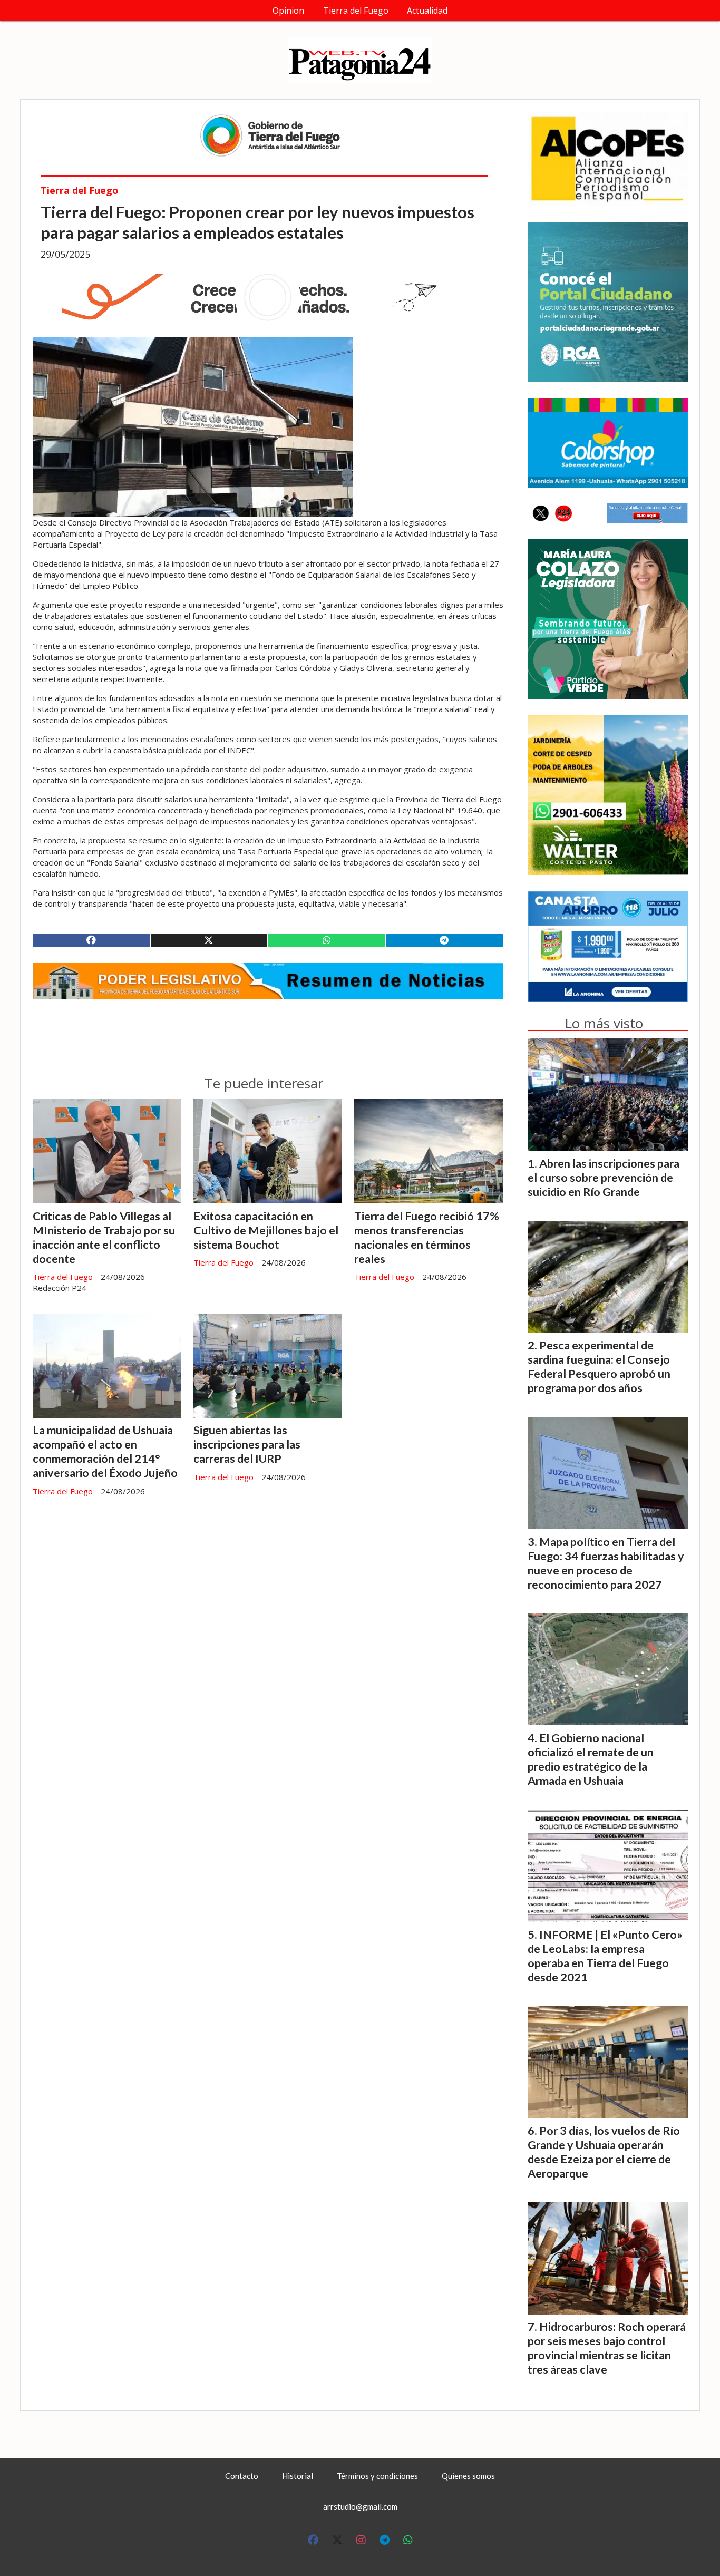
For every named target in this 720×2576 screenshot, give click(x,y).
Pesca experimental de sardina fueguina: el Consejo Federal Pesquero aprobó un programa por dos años (599, 1367)
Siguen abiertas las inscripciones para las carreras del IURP (247, 1444)
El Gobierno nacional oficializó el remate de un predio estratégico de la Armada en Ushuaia (591, 1759)
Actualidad (427, 11)
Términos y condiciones (377, 2476)
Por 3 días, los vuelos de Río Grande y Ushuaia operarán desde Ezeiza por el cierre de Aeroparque (604, 2152)
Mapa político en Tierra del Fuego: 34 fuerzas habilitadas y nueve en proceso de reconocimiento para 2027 (606, 1563)
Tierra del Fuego (356, 11)
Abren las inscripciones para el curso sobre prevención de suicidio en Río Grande (604, 1178)
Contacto (242, 2476)
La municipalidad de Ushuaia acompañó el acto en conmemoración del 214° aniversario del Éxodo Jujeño (105, 1451)
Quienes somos (468, 2476)
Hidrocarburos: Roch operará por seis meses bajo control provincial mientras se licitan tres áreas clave (607, 2348)
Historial (298, 2476)
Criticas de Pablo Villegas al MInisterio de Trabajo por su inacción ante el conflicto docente (104, 1237)
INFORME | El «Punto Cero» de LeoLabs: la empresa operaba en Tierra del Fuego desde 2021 (605, 1956)
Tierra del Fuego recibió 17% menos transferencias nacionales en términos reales (427, 1237)
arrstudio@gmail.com (360, 2506)
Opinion (288, 11)
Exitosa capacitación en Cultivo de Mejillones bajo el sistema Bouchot (266, 1230)
